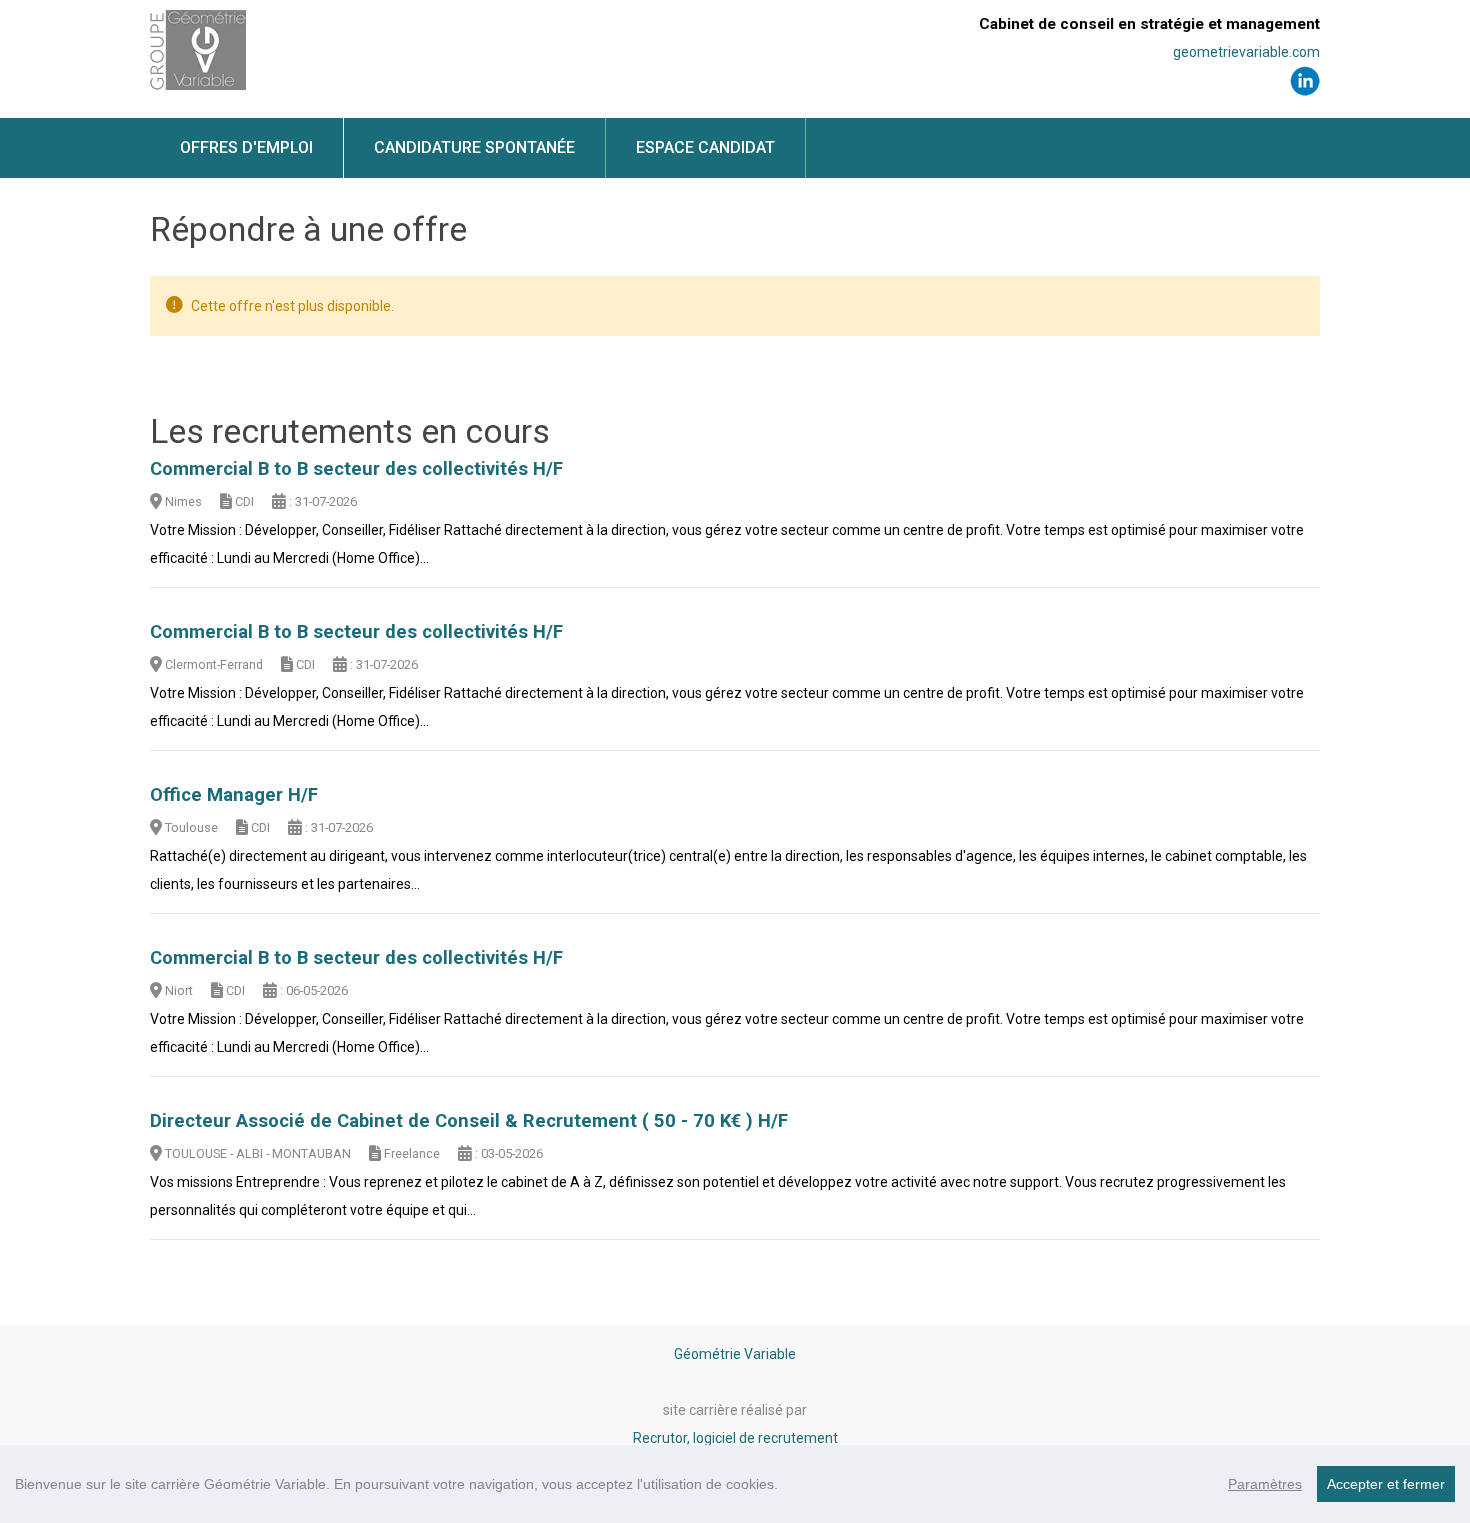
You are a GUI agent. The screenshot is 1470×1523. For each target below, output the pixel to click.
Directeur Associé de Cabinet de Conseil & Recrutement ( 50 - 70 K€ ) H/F (469, 1121)
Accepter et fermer (1386, 1484)
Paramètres (1265, 1484)
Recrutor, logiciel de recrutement (735, 1438)
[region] (735, 1484)
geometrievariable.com (1246, 52)
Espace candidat (705, 147)
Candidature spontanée (474, 147)
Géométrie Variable (735, 1354)
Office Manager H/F (234, 795)
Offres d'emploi (246, 147)
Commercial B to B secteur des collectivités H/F (356, 469)
